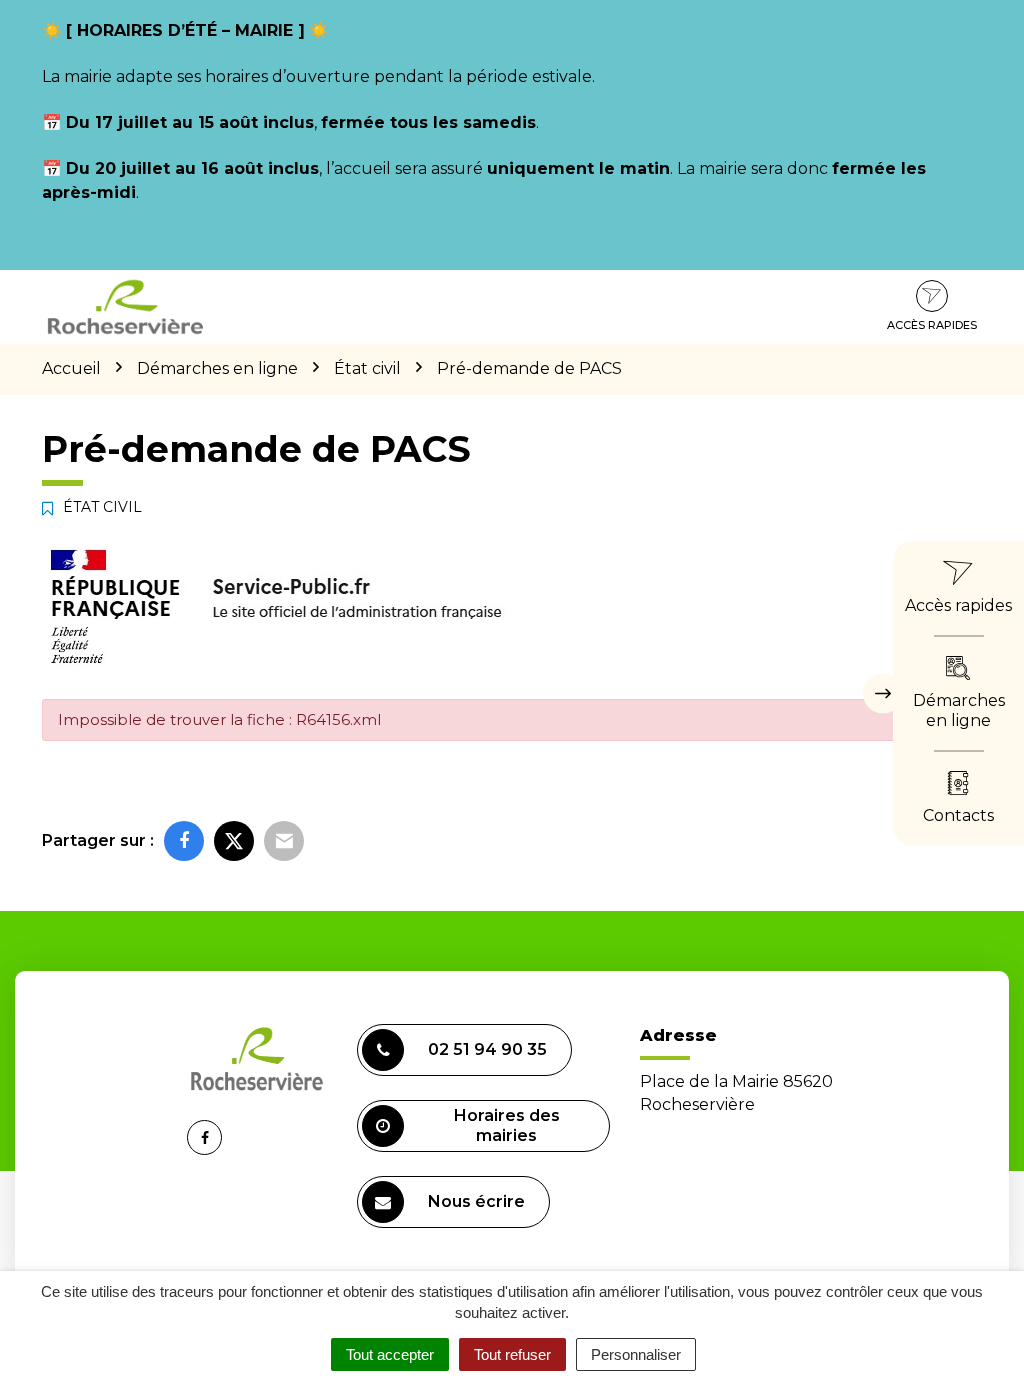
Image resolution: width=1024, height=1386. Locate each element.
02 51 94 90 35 (487, 1049)
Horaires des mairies (507, 1125)
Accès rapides (932, 325)
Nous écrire (476, 1201)
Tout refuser (512, 1354)
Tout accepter (390, 1354)
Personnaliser (636, 1354)
